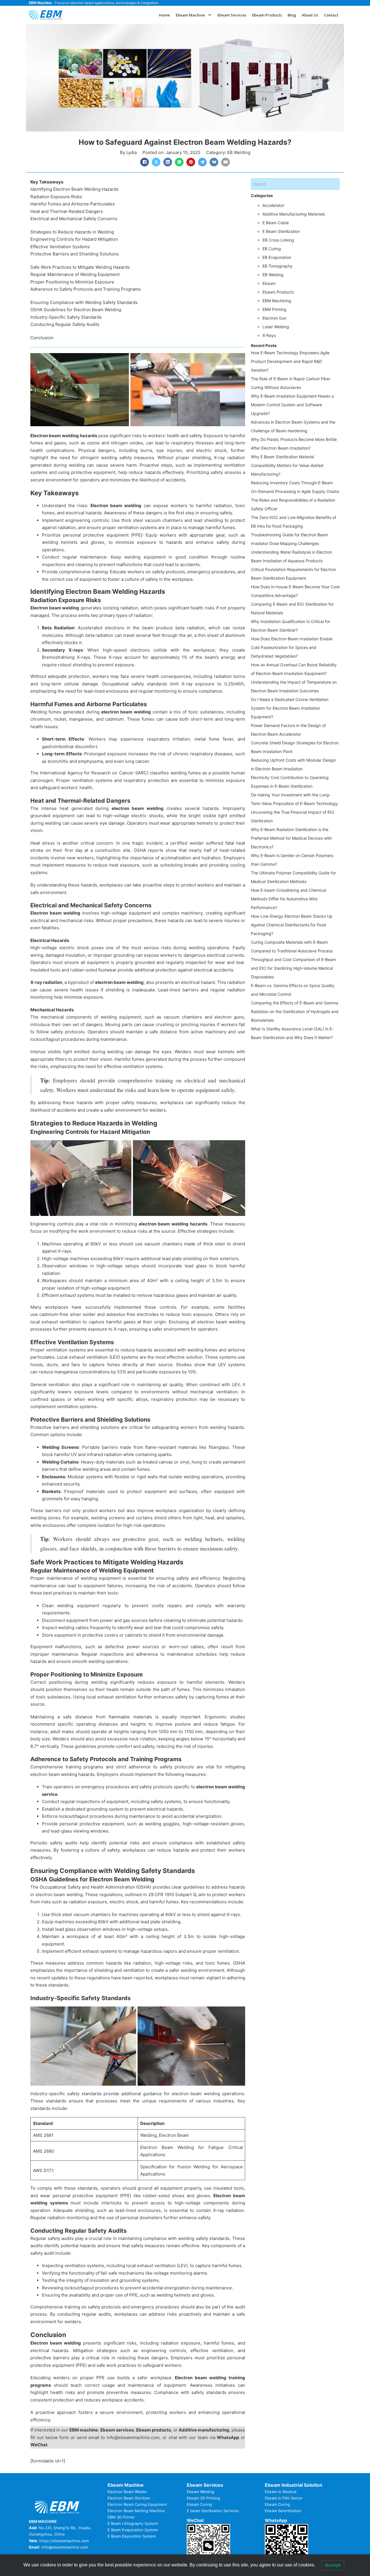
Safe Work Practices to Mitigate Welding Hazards (80, 267)
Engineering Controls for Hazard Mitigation (74, 239)
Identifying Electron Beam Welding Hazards (74, 189)
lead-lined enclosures (106, 691)
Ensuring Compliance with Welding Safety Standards (84, 302)
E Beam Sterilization (281, 231)
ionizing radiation (121, 608)
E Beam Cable (276, 223)
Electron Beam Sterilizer (129, 2498)
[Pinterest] (191, 162)
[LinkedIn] (168, 162)
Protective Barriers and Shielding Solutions (75, 254)
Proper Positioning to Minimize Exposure (72, 282)
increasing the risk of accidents (159, 1586)
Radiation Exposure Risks (56, 197)
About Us (310, 15)
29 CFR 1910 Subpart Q (172, 1895)
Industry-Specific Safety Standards (66, 317)
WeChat (39, 2445)
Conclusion (42, 338)
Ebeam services (117, 2430)
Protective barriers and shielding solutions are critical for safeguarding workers (114, 1427)
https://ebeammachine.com (64, 2541)
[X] (156, 162)
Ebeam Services (232, 15)
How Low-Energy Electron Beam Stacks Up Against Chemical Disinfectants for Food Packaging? (292, 925)
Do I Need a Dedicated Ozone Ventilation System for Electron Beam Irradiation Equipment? (290, 708)
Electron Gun (274, 318)
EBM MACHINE (43, 2521)
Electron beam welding (116, 506)
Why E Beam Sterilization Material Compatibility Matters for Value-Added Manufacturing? (287, 465)
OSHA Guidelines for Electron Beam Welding (76, 310)
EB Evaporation (277, 257)
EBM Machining (277, 301)
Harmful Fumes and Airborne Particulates (73, 204)
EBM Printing (274, 309)
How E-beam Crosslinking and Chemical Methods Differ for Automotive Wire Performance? (288, 899)
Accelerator (273, 205)
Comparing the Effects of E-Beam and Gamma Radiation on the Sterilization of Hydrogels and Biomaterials (295, 1011)
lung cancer (137, 761)
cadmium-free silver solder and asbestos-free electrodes (99, 1314)
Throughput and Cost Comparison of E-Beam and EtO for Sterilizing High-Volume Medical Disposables (293, 968)
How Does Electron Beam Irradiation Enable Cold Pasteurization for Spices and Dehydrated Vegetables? (292, 647)
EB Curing (272, 249)
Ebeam (269, 283)
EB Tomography (277, 266)
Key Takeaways (47, 182)
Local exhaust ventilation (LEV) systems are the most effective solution (130, 1357)
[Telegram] (202, 162)
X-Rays (269, 335)
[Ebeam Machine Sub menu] (210, 15)
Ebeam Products (267, 15)
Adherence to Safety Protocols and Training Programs (86, 289)
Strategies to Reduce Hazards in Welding (72, 232)
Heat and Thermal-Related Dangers (67, 211)
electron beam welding (127, 712)
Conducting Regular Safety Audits (65, 324)
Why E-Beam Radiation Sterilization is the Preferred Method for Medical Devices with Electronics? (291, 838)
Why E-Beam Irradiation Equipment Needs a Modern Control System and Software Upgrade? (292, 405)
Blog (292, 15)
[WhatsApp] (179, 162)
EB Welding (239, 152)
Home (164, 15)
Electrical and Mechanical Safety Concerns (74, 219)
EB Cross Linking (278, 240)
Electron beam (46, 436)
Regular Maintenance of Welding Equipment (75, 274)
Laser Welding (276, 327)
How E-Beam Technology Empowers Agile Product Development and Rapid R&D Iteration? (290, 361)
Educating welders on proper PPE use (73, 2378)
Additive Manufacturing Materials (294, 214)
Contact (331, 15)
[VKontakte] (214, 162)
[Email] (225, 162)
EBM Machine (40, 3)
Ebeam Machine (190, 15)
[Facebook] (145, 162)
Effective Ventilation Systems (60, 247)
